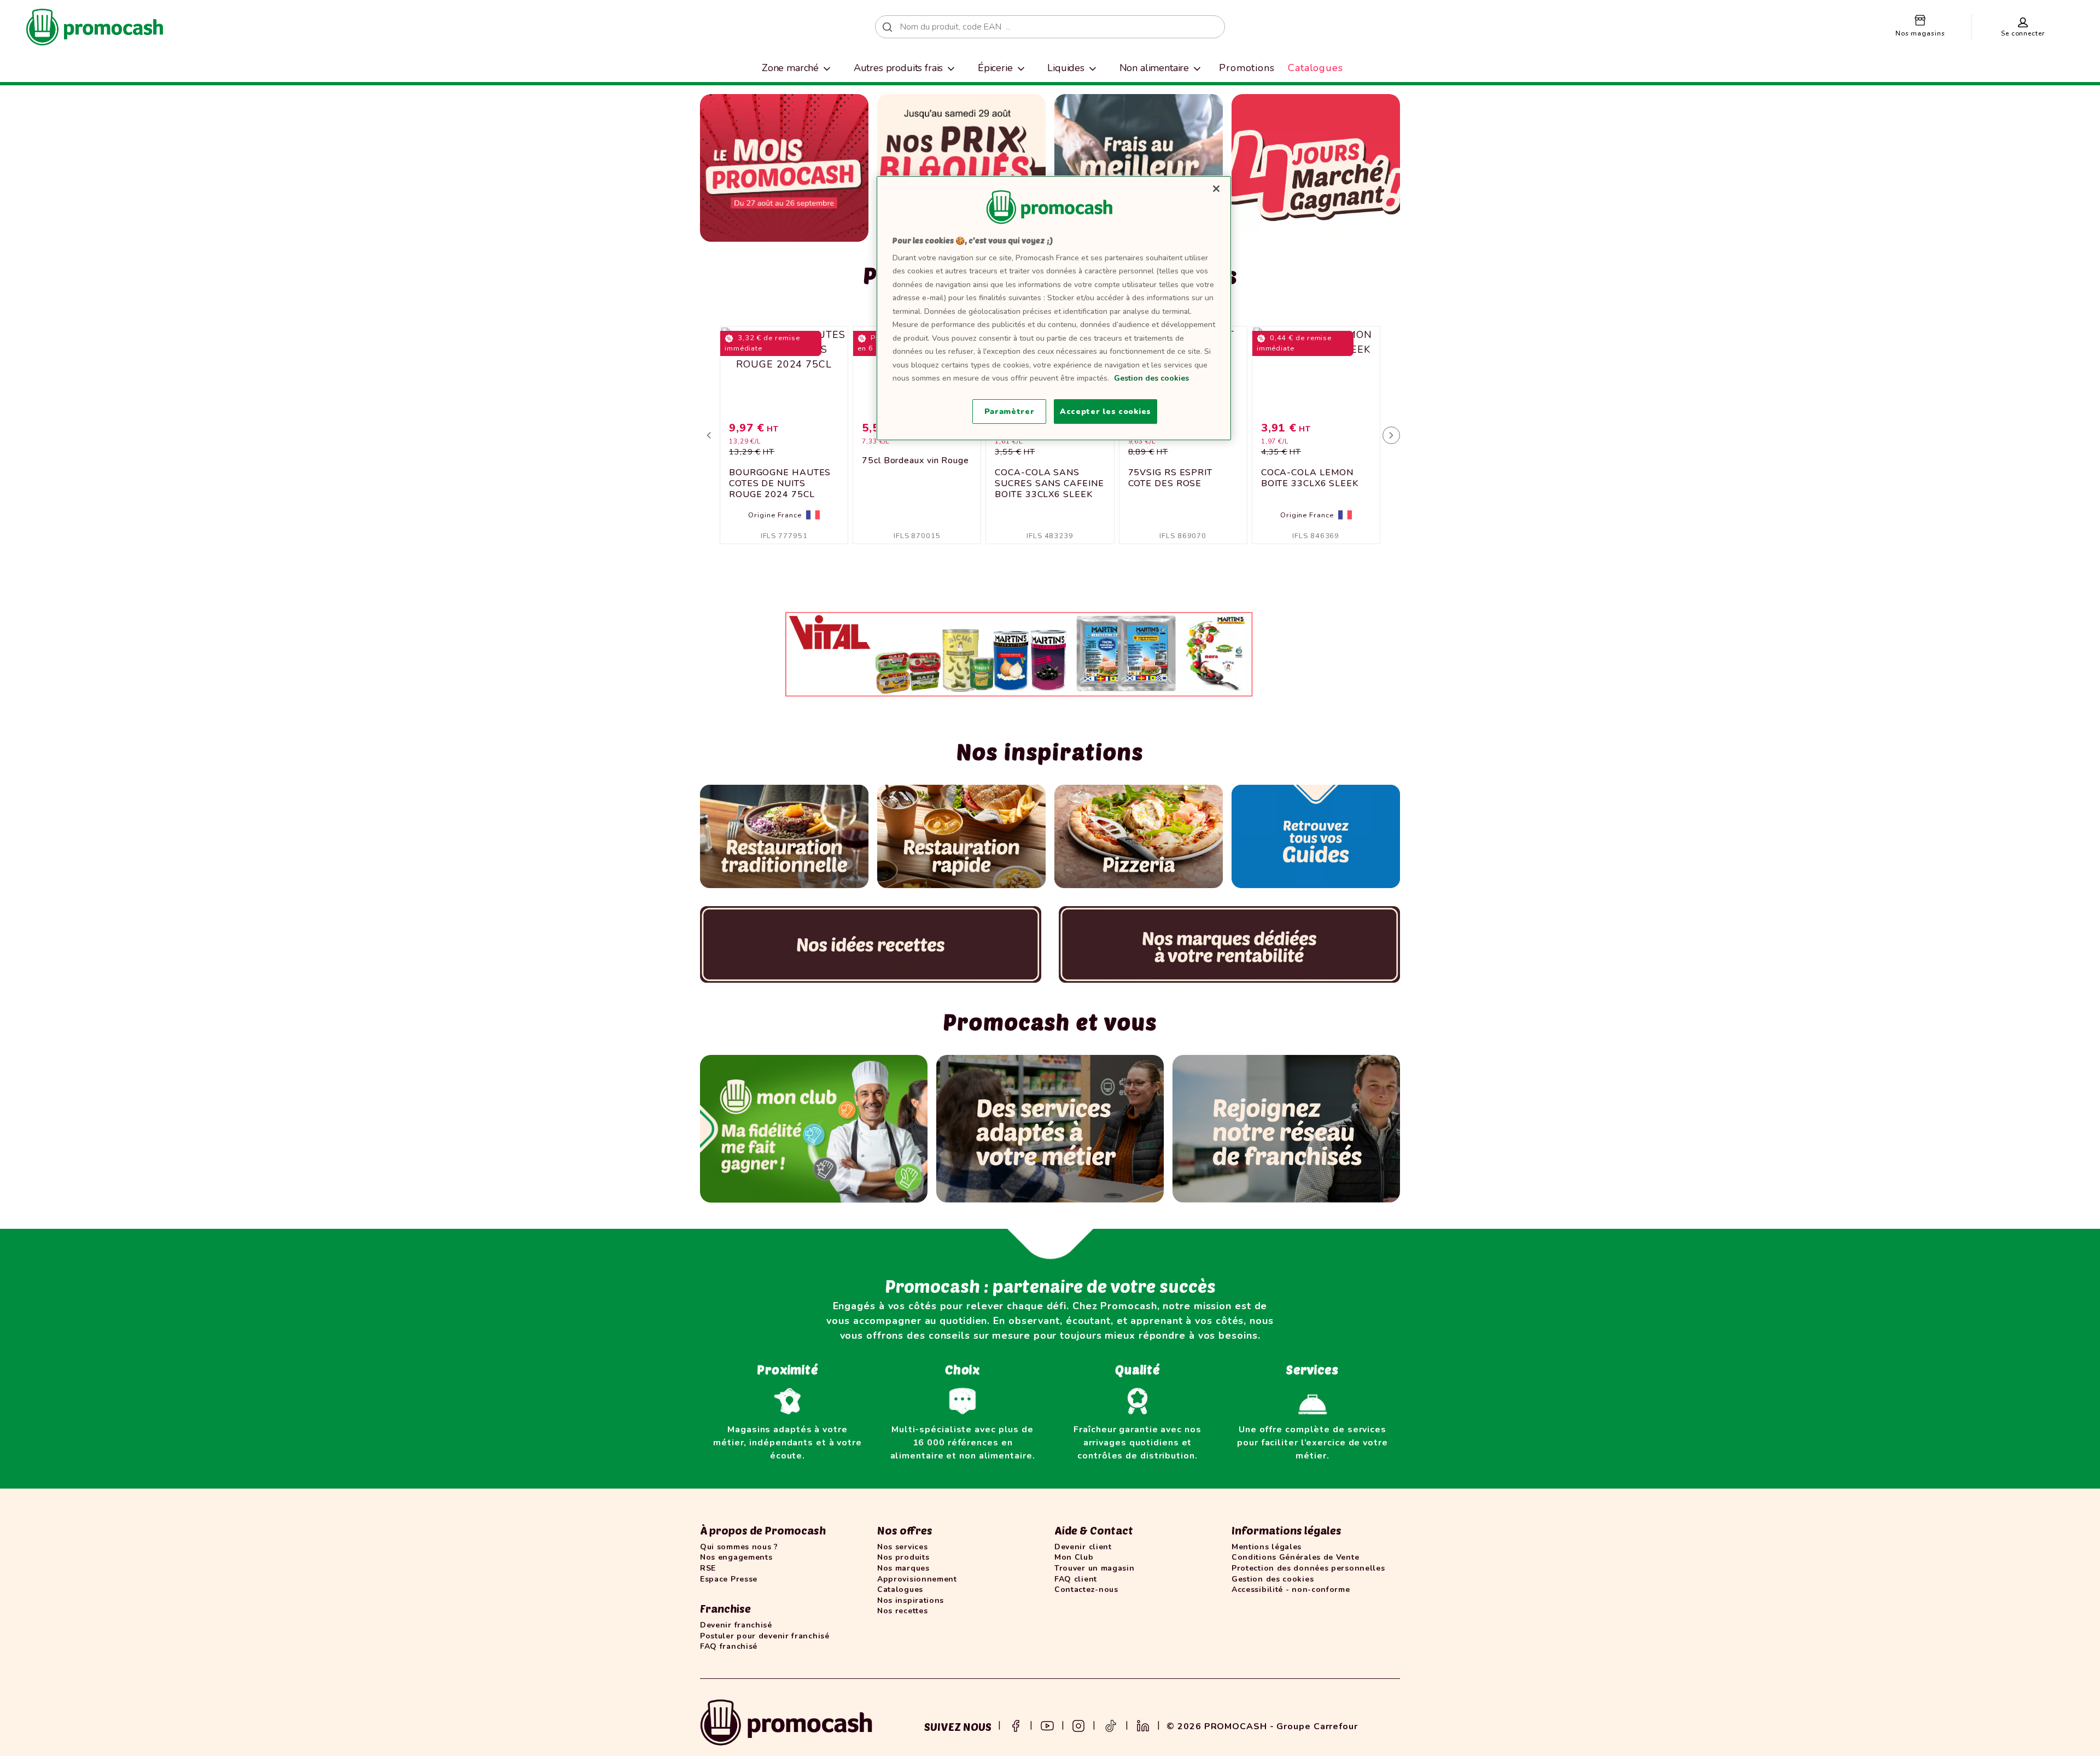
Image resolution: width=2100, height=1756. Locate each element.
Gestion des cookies (1151, 378)
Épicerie (995, 68)
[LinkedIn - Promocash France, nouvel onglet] (1143, 1725)
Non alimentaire (1154, 68)
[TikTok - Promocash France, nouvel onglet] (1111, 1725)
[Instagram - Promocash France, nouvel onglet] (1078, 1725)
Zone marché (790, 68)
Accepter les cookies (1106, 412)
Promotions (1247, 68)
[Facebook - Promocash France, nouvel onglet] (1016, 1725)
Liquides (1066, 68)
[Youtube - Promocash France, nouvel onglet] (1047, 1725)
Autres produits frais (899, 68)
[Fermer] (1216, 189)
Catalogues (1316, 68)
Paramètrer (1010, 412)
